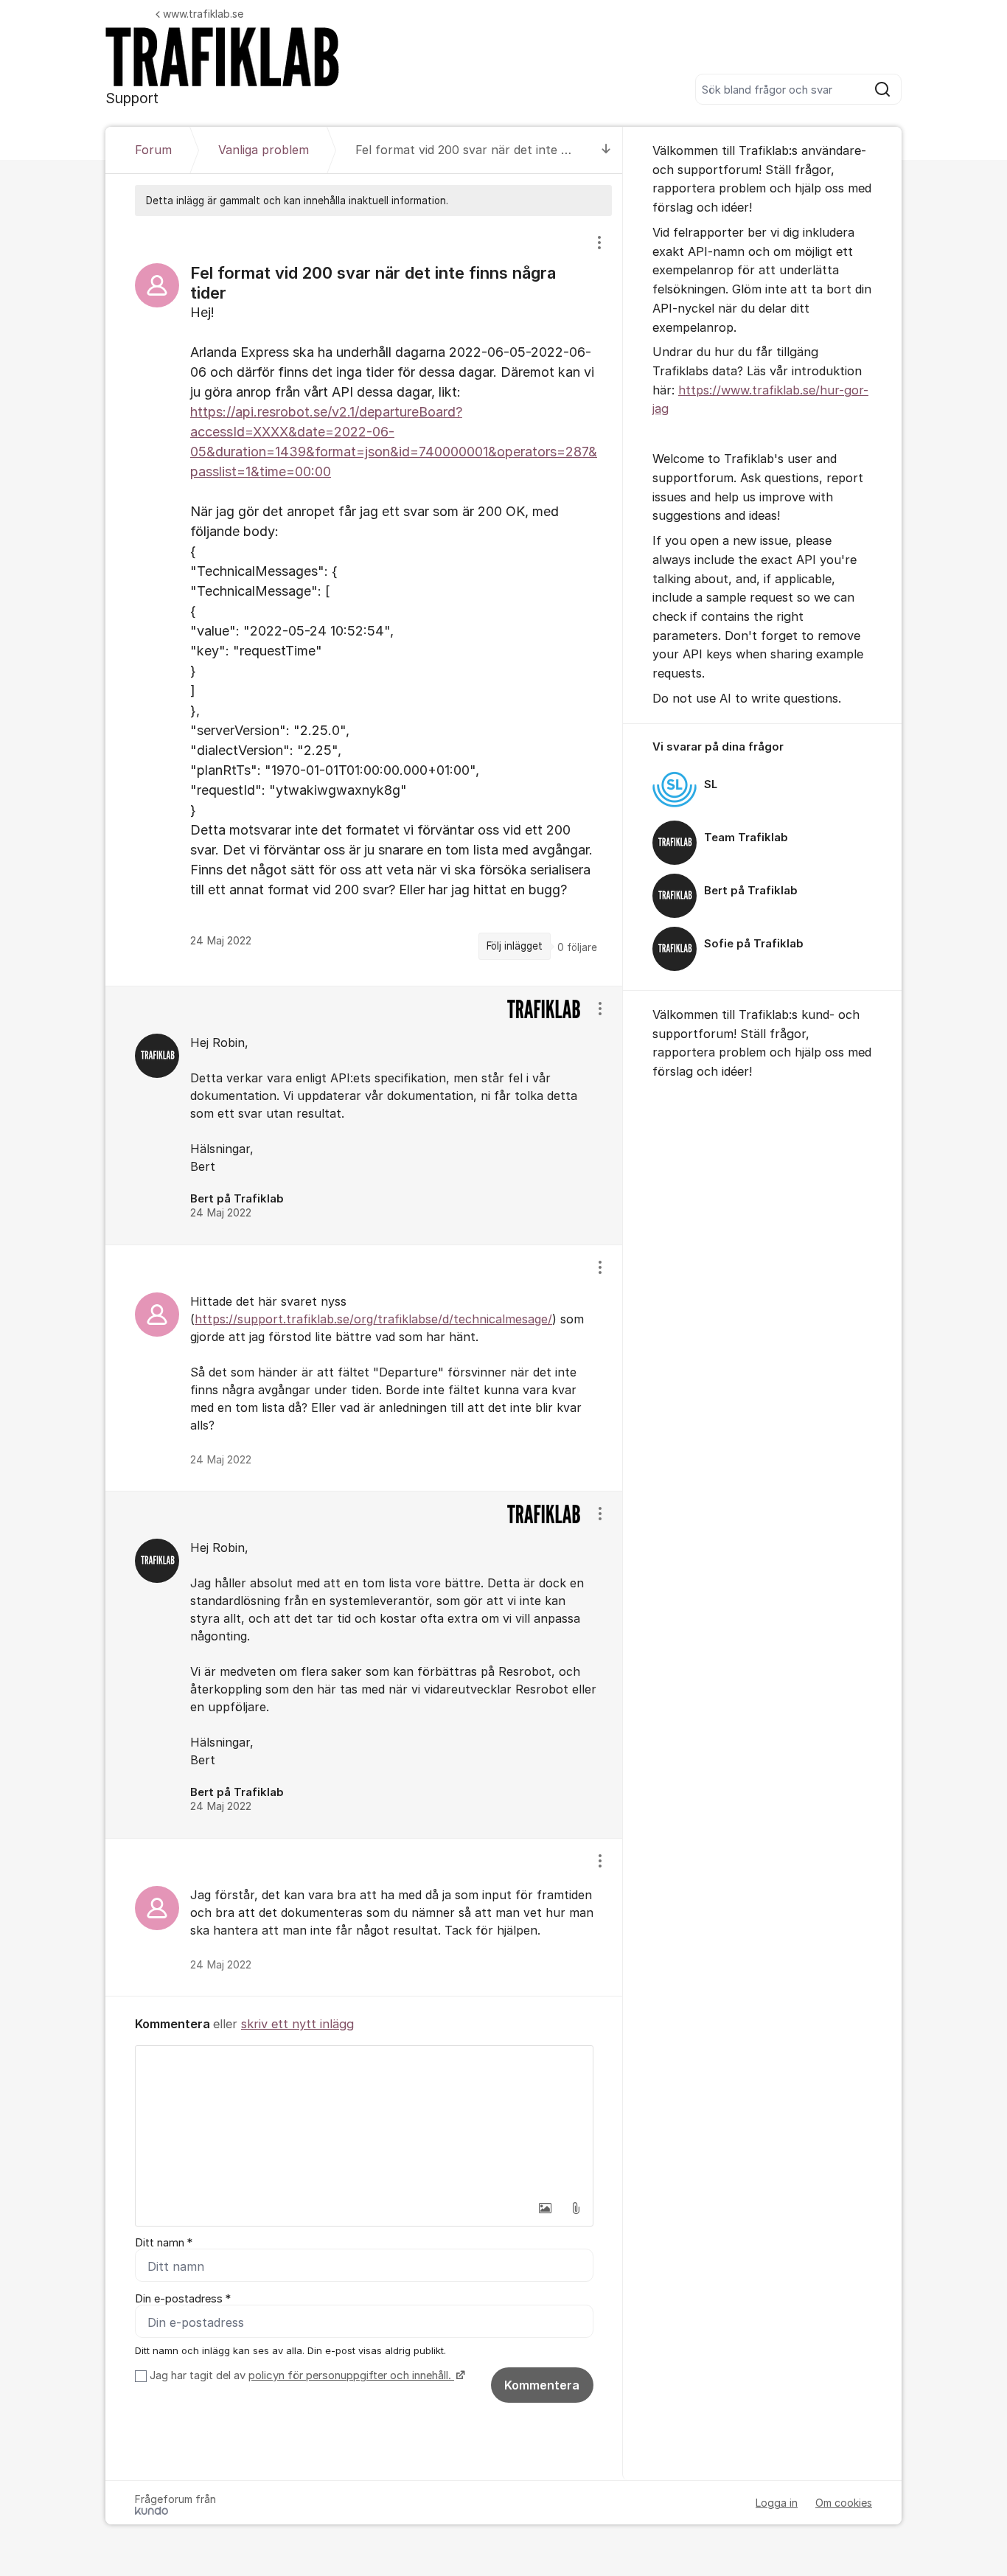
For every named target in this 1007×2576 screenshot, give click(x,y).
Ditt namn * (164, 2243)
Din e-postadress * (183, 2299)
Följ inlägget (515, 946)
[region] (364, 601)
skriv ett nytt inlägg (297, 2024)
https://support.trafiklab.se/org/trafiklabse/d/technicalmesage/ (373, 1319)
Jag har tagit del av (300, 2375)
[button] (545, 2208)
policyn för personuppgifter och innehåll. (351, 2375)
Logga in (777, 2503)
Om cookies (844, 2503)
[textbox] (364, 2120)
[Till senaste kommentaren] (606, 150)
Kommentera (542, 2385)
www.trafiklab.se (203, 14)
